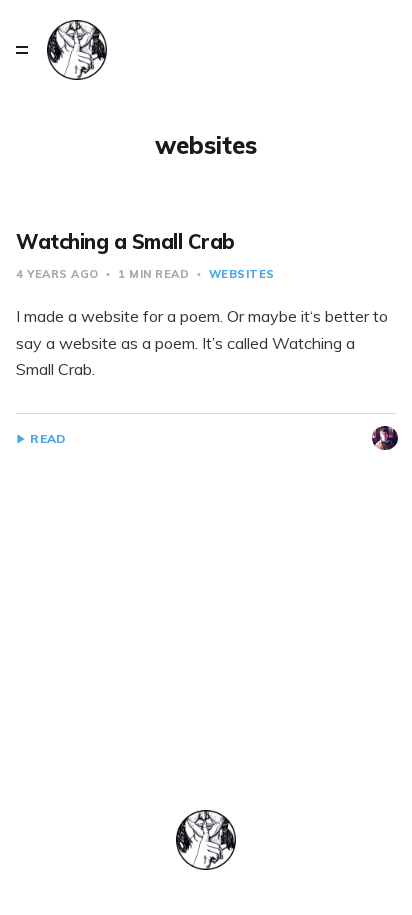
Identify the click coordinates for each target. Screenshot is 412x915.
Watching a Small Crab (125, 241)
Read (47, 439)
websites (242, 274)
